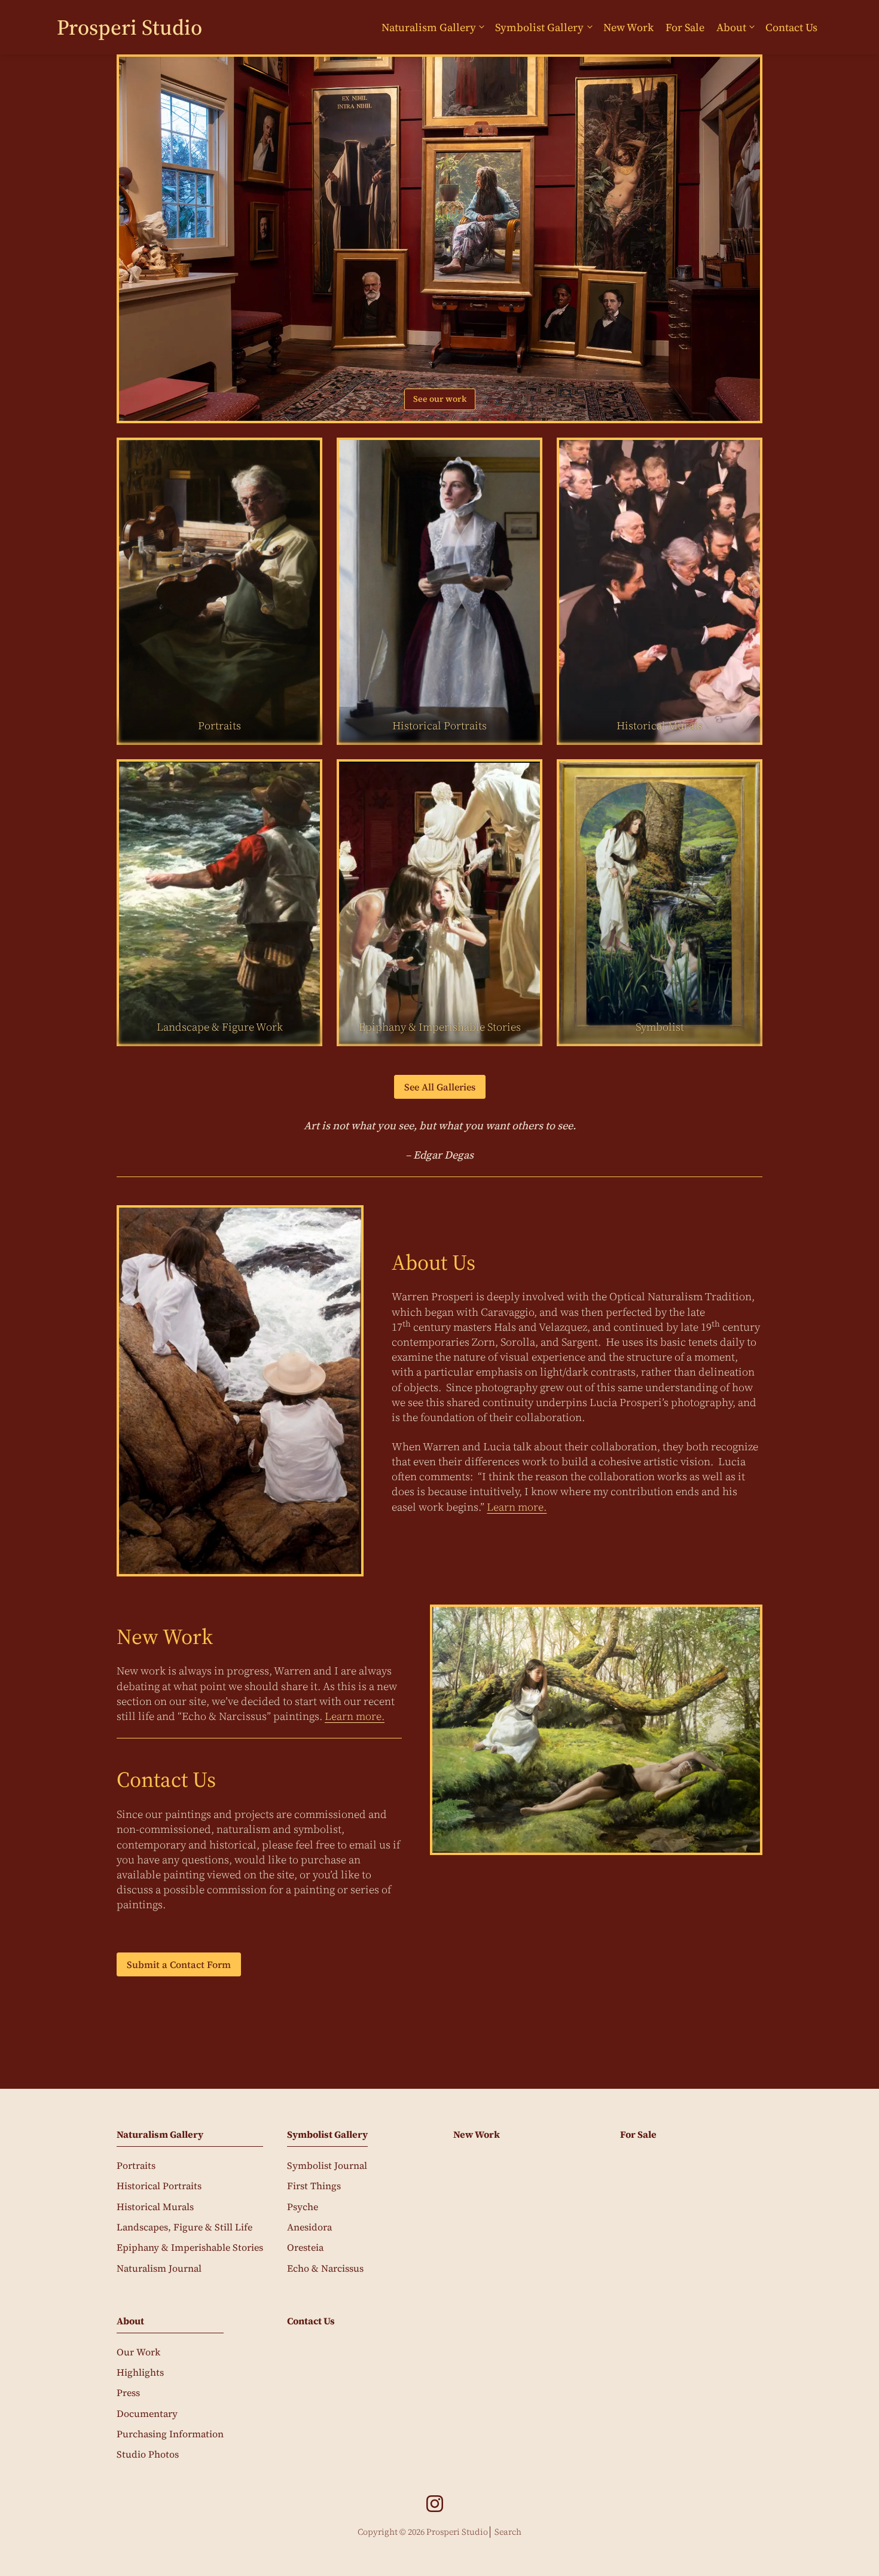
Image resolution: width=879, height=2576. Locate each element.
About (731, 27)
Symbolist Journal (327, 2165)
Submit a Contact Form (179, 1964)
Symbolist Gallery (539, 27)
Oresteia (305, 2247)
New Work (628, 27)
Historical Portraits (159, 2186)
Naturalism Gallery (429, 27)
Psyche (303, 2207)
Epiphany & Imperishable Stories (190, 2247)
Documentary (147, 2413)
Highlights (140, 2372)
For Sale (685, 27)
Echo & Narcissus (325, 2268)
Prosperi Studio (129, 27)
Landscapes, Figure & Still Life (184, 2227)
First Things (314, 2186)
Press (128, 2392)
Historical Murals (155, 2207)
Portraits (136, 2165)
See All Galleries (440, 1087)
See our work (440, 399)
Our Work (138, 2352)
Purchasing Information (170, 2434)
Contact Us (791, 27)
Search (508, 2532)
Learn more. (517, 1507)
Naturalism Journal (159, 2268)
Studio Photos (148, 2454)
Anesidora (309, 2227)
